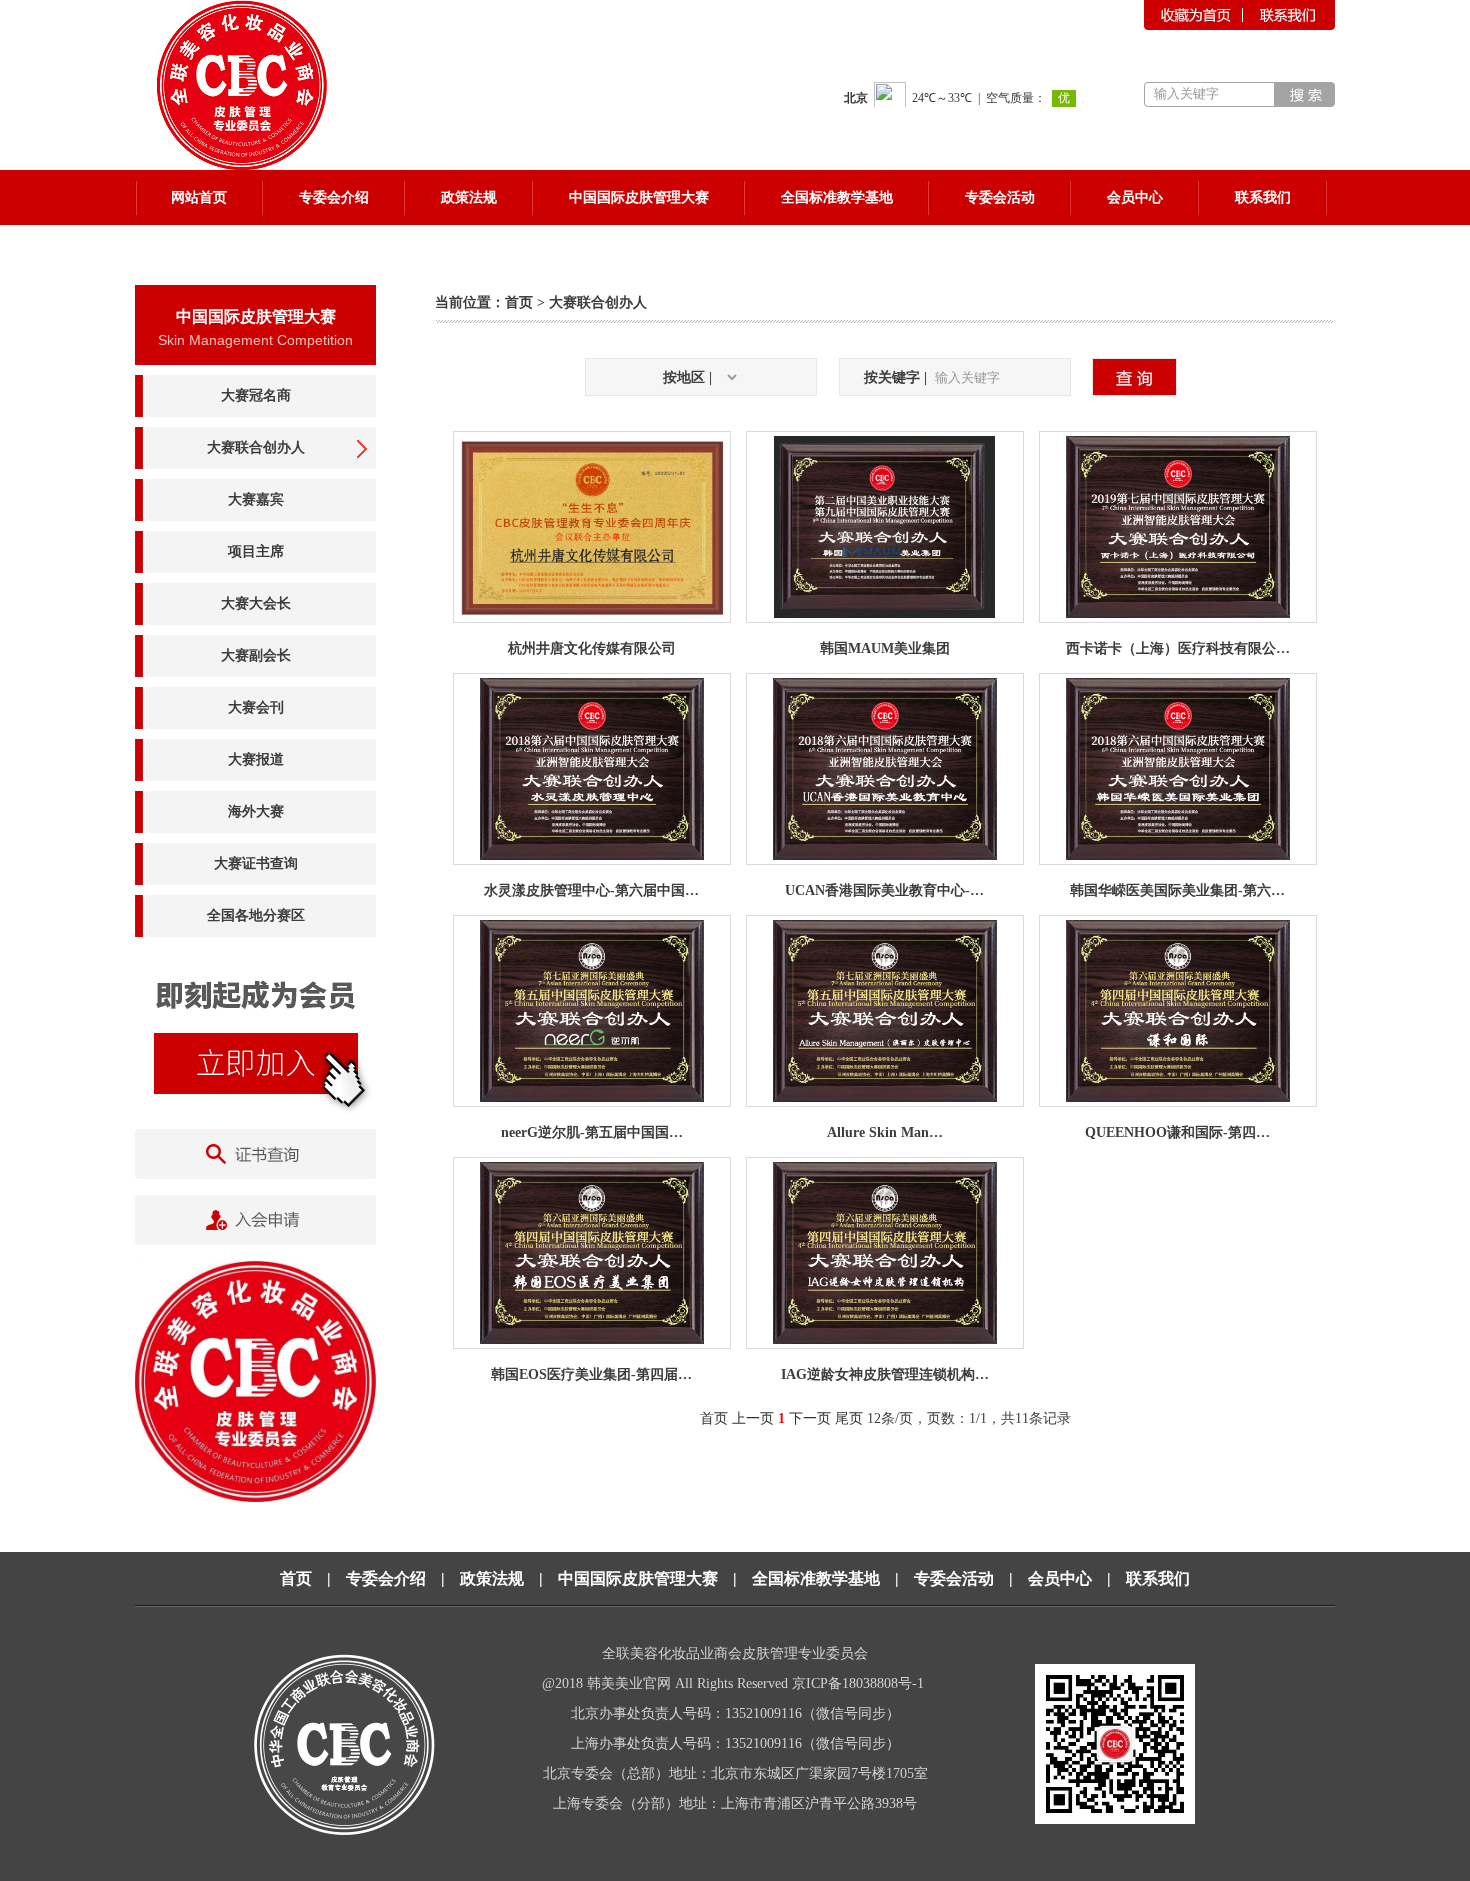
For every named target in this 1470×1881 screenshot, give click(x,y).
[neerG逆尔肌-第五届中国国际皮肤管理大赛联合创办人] (592, 1097)
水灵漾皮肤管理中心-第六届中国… (591, 890)
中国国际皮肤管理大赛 (638, 1578)
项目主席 (256, 551)
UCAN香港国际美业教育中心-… (884, 890)
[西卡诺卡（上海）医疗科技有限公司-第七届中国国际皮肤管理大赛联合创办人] (1178, 613)
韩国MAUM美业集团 (885, 648)
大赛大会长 (256, 603)
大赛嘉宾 (256, 499)
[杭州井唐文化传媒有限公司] (592, 613)
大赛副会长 (256, 655)
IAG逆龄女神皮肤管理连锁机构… (885, 1374)
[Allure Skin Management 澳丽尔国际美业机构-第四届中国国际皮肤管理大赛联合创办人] (885, 1097)
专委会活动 (954, 1578)
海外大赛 (256, 811)
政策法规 (492, 1578)
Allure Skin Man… (885, 1132)
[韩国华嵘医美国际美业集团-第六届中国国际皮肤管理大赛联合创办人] (1178, 855)
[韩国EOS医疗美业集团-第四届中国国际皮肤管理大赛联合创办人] (592, 1339)
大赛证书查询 (256, 863)
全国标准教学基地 (816, 1578)
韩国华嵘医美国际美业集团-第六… (1177, 890)
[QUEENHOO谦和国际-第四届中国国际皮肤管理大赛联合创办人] (1178, 1097)
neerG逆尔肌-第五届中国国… (592, 1132)
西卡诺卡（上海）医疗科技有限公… (1178, 648)
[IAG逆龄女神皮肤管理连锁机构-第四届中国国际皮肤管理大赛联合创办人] (885, 1339)
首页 (519, 302)
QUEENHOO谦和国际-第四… (1177, 1132)
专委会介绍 (386, 1578)
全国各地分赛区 (256, 915)
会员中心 (1060, 1578)
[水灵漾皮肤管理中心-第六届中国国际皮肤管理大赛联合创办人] (592, 855)
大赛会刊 (256, 707)
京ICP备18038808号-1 (860, 1683)
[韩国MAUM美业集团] (884, 613)
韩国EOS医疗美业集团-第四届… (591, 1374)
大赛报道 (256, 759)
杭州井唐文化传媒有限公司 (592, 648)
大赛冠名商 (256, 395)
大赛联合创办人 (256, 447)
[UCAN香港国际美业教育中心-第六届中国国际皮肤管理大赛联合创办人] (885, 855)
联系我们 (1158, 1578)
